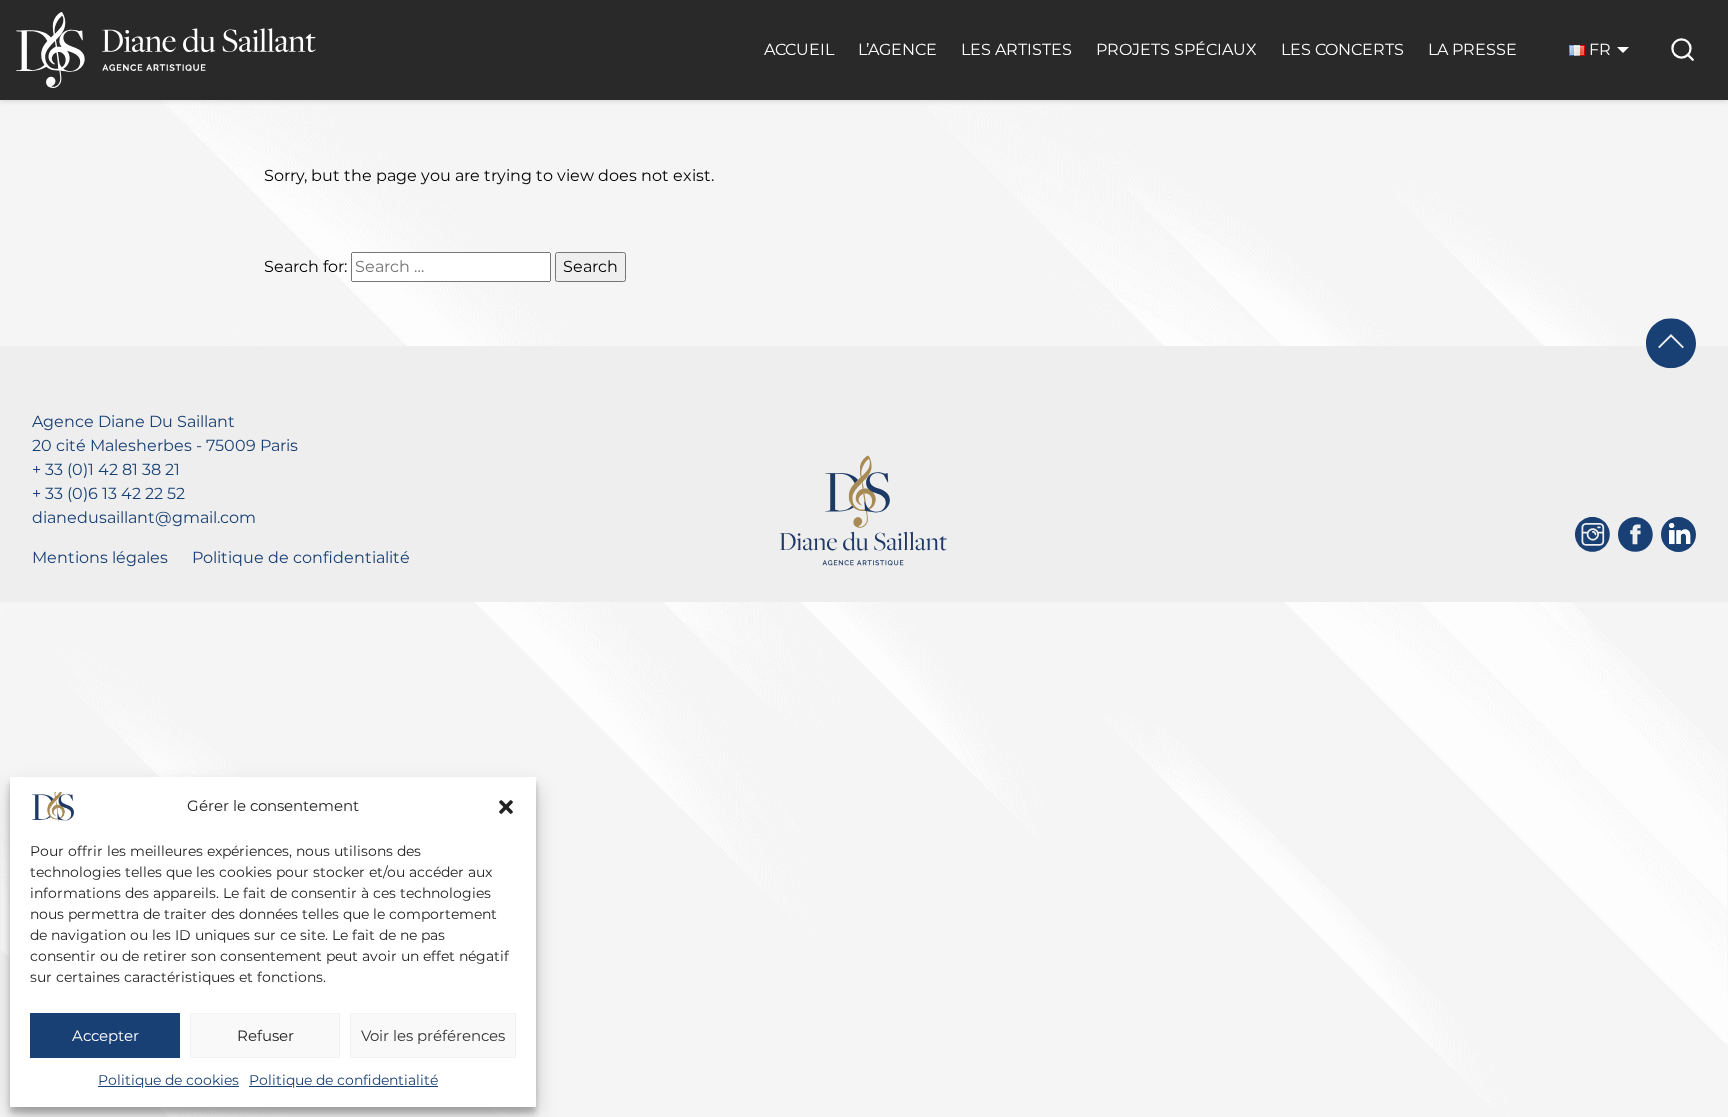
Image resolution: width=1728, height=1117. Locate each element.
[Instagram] (1592, 534)
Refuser (265, 1035)
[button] (506, 807)
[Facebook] (1635, 534)
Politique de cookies (168, 1080)
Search (590, 266)
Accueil (799, 49)
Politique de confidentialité (343, 1080)
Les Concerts (1342, 49)
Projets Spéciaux (1176, 49)
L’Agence (897, 49)
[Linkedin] (1678, 534)
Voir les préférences (433, 1035)
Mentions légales (100, 557)
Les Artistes (1016, 49)
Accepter (105, 1035)
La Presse (1472, 49)
